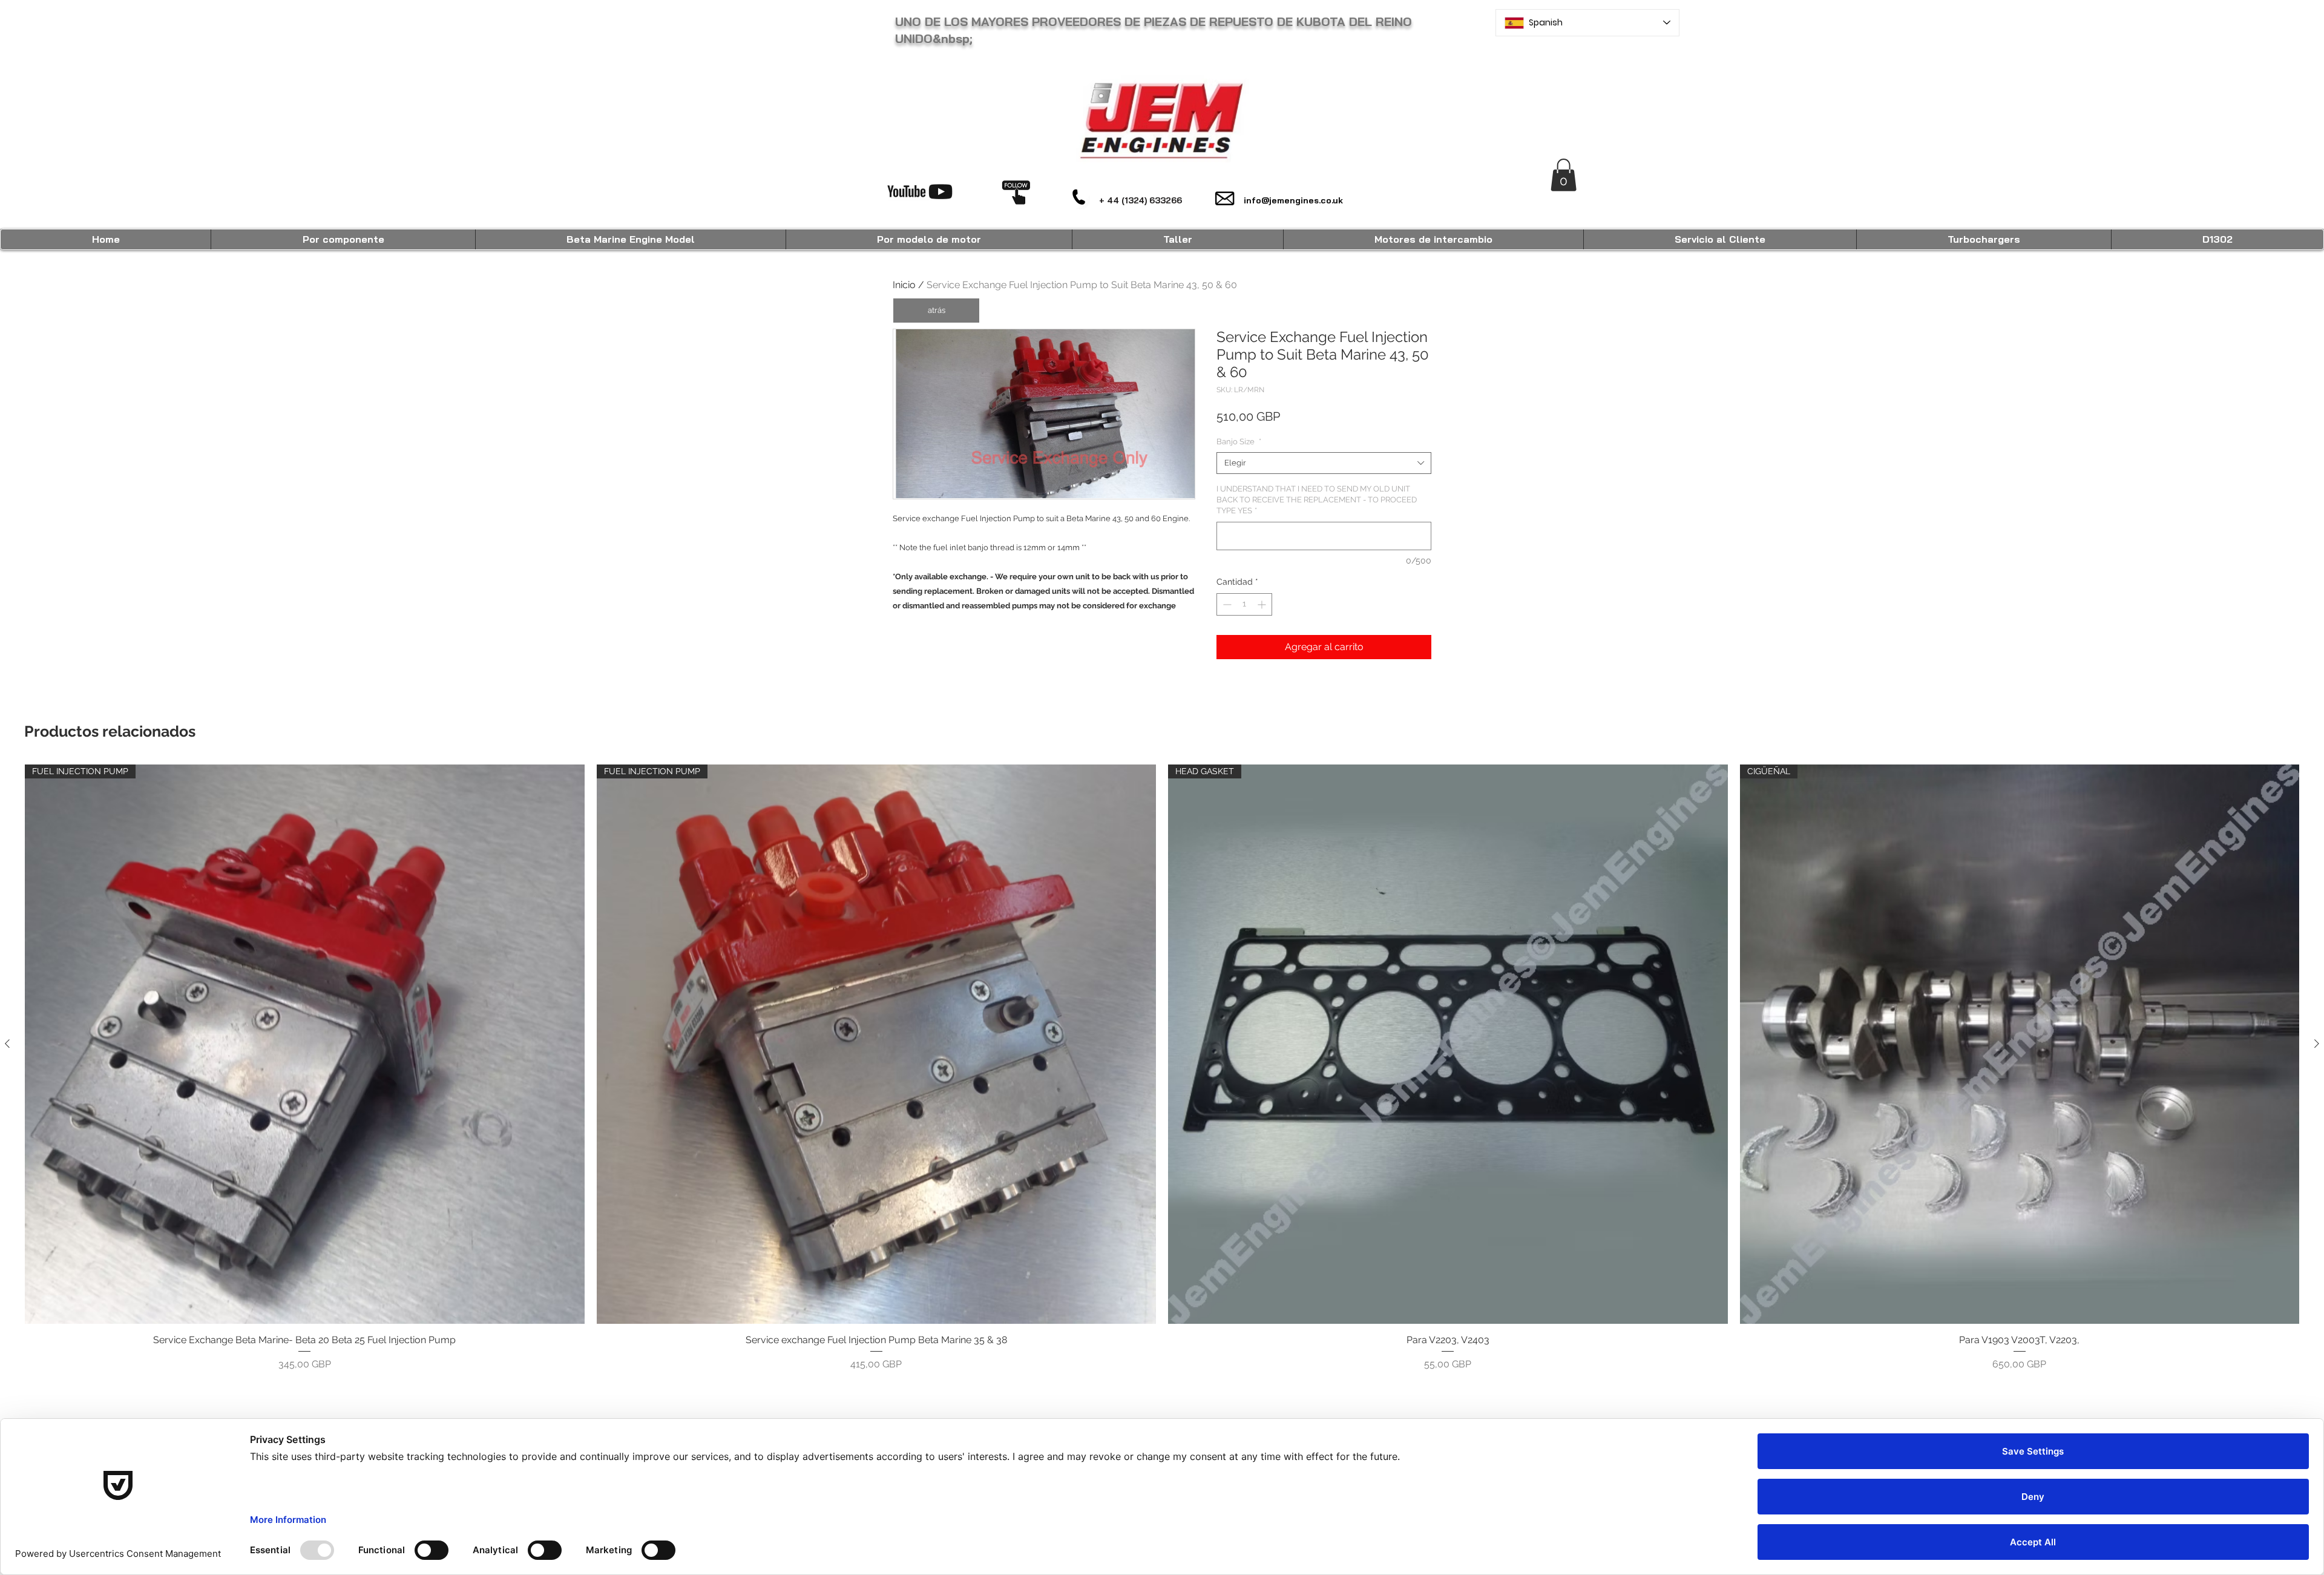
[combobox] (1324, 463)
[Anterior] (7, 1044)
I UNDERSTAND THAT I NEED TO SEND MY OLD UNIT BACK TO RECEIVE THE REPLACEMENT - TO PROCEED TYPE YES (1317, 500)
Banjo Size (1239, 442)
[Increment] (1263, 604)
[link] (1564, 175)
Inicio (904, 285)
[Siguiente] (2317, 1044)
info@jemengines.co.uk (1293, 200)
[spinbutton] (1244, 604)
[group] (1162, 1068)
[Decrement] (1226, 604)
